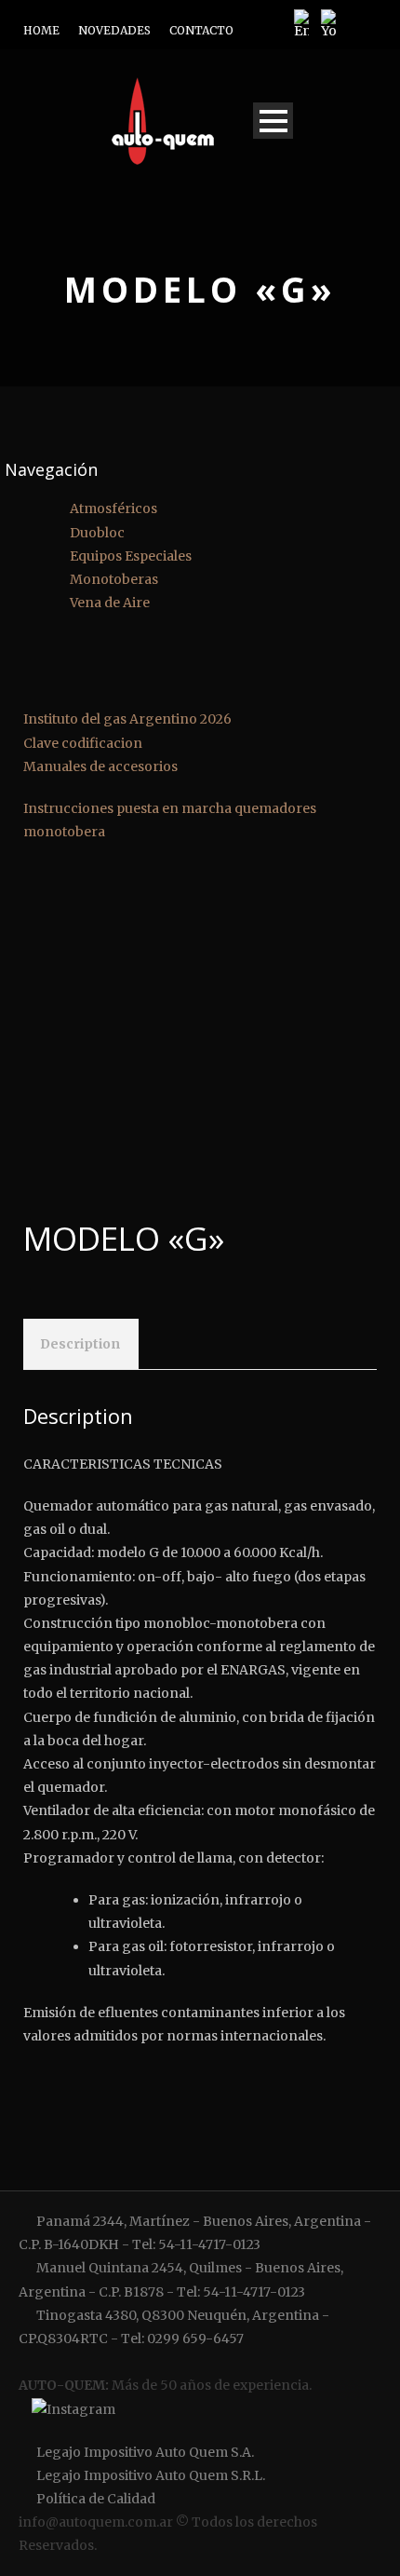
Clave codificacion (84, 743)
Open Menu (273, 121)
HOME (41, 30)
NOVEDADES (114, 30)
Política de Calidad (94, 2499)
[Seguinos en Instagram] (71, 2410)
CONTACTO (201, 30)
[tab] (80, 1344)
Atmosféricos (113, 508)
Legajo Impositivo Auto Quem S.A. (144, 2452)
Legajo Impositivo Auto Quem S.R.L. (149, 2475)
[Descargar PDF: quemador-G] (384, 878)
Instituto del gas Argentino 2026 (129, 719)
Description (80, 1344)
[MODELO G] (200, 1027)
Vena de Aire (110, 603)
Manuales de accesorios (102, 766)
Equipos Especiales (131, 556)
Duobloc (97, 533)
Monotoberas (114, 579)
